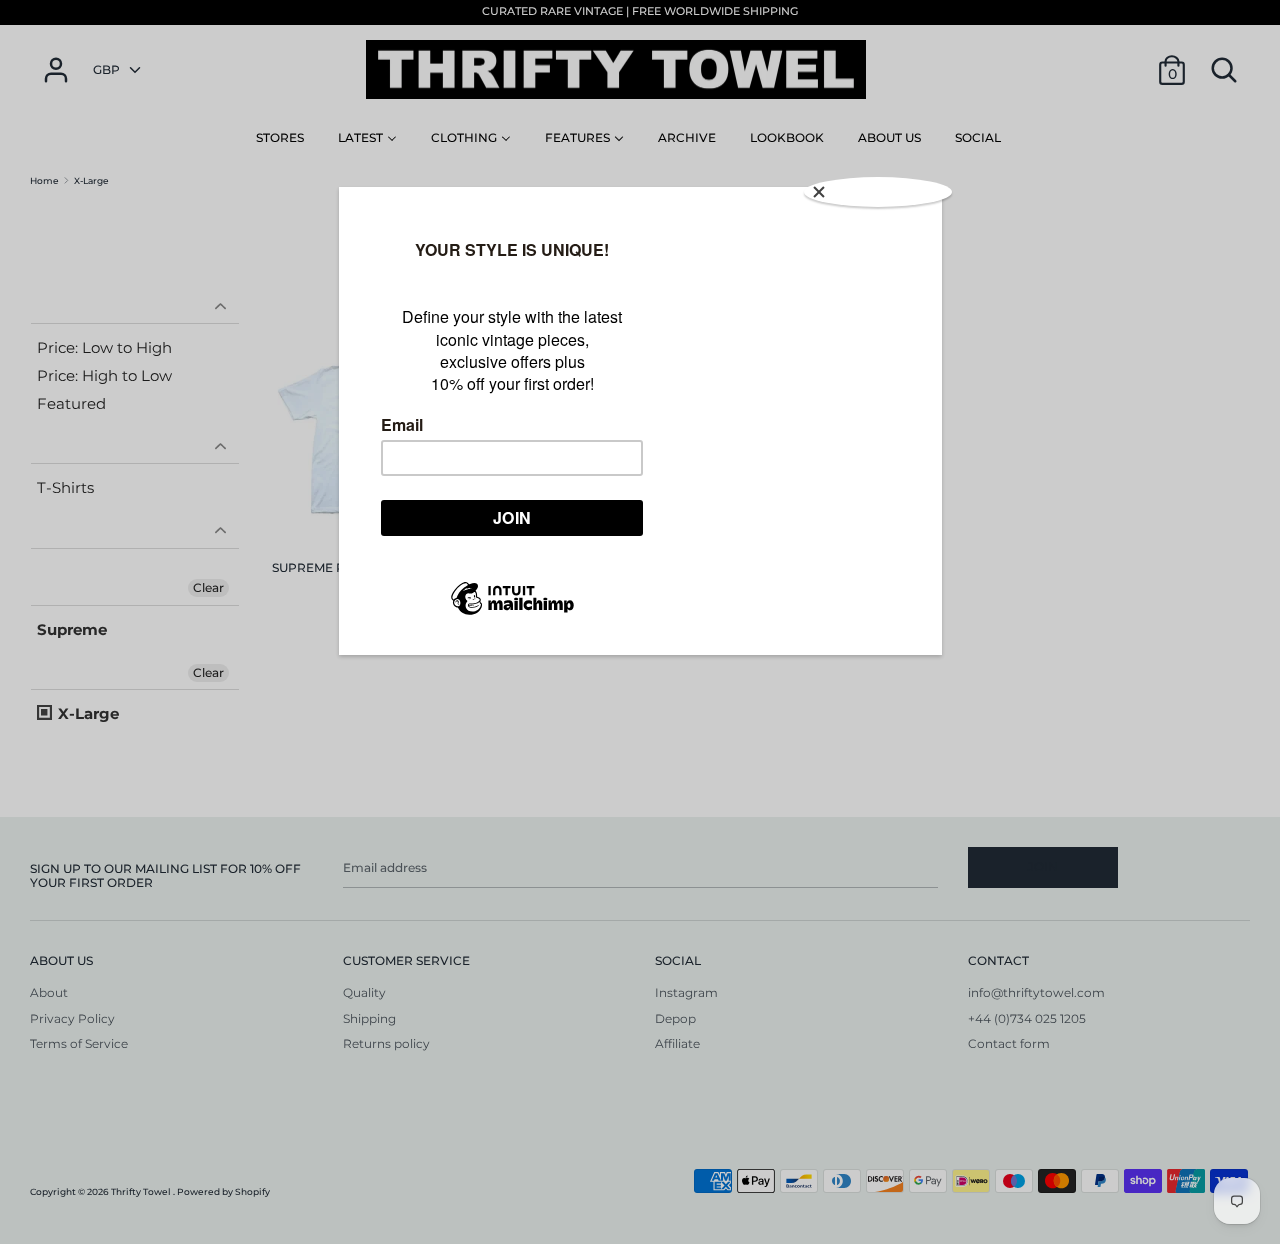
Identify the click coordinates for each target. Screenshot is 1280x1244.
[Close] (878, 192)
